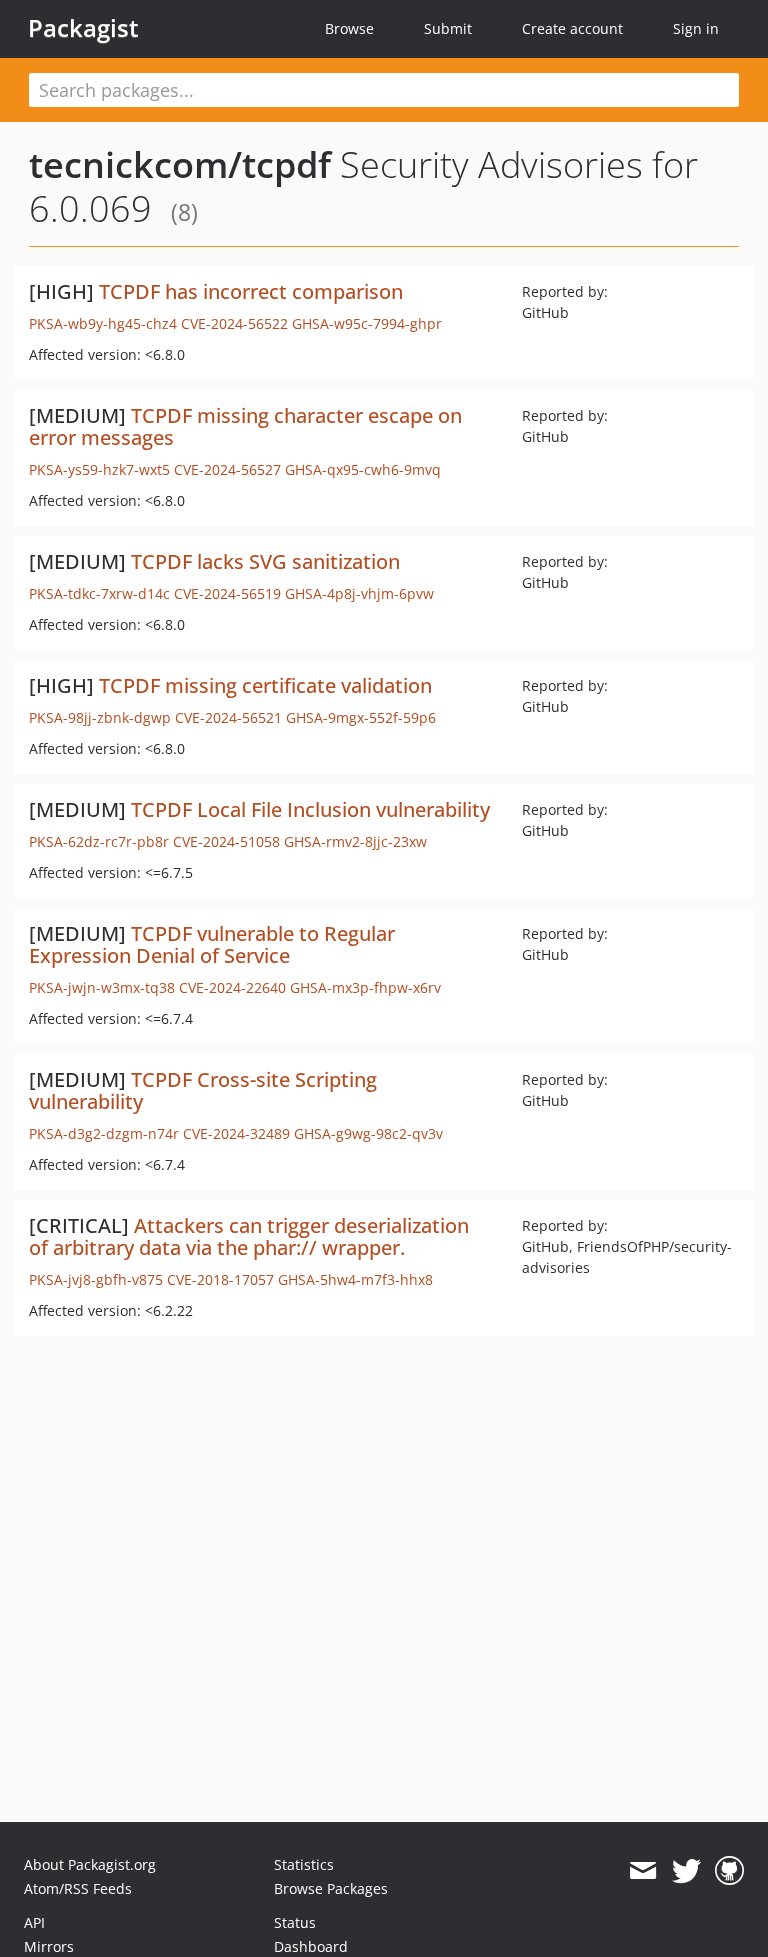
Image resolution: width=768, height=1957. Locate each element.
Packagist (83, 28)
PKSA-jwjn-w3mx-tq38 (102, 987)
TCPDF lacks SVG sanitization (265, 561)
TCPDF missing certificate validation (265, 685)
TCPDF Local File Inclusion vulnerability (310, 809)
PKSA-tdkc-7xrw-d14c (99, 593)
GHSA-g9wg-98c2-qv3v (368, 1133)
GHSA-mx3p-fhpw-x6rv (365, 987)
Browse (349, 28)
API (34, 1922)
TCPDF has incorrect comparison (251, 291)
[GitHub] (729, 1871)
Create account (572, 28)
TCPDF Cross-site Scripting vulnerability (203, 1090)
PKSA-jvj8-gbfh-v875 (96, 1279)
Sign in (696, 28)
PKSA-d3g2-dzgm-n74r (104, 1133)
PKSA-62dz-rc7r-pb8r (99, 841)
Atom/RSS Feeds (78, 1888)
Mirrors (49, 1946)
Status (295, 1922)
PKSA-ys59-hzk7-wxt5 (99, 469)
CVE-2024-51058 (226, 841)
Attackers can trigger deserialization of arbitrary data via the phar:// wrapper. (249, 1236)
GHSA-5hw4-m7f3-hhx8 (355, 1279)
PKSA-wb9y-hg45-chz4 (103, 323)
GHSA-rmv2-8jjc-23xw (355, 841)
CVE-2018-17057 (220, 1279)
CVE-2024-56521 (228, 717)
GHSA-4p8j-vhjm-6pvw (359, 593)
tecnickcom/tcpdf (180, 164)
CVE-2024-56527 (227, 469)
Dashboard (311, 1946)
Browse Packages (331, 1888)
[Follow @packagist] (686, 1871)
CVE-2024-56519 (227, 593)
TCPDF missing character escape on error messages (245, 426)
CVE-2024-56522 (234, 323)
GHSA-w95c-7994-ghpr (367, 323)
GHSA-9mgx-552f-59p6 (361, 717)
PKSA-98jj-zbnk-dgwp (100, 717)
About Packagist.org (90, 1864)
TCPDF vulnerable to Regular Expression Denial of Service (212, 944)
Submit (448, 28)
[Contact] (642, 1871)
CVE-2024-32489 (236, 1133)
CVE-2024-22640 (232, 987)
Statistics (304, 1864)
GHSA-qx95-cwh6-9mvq (363, 469)
